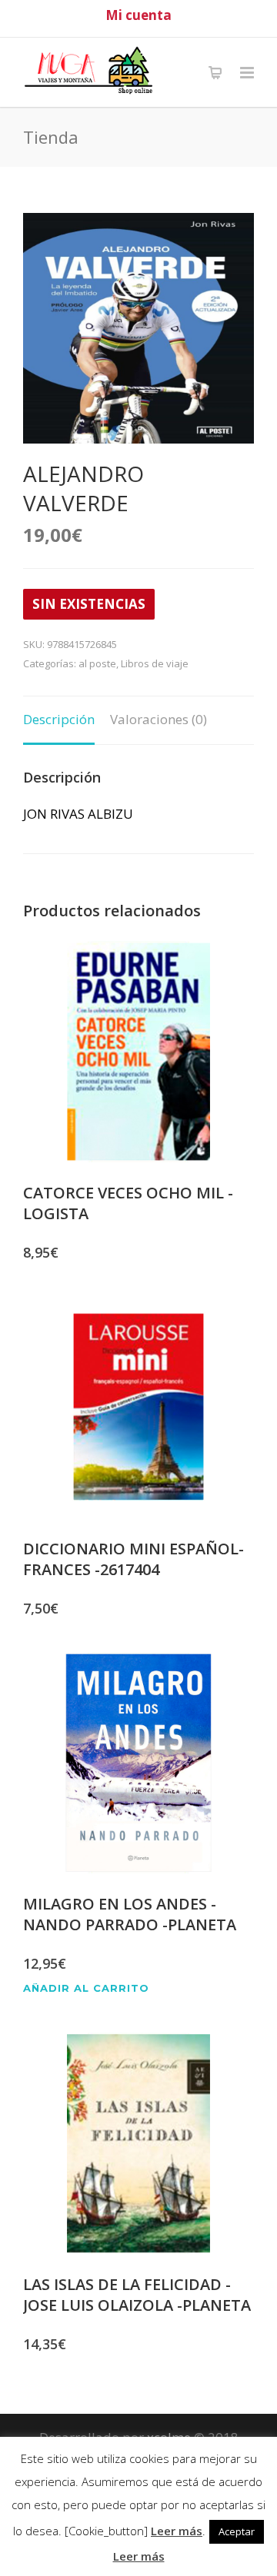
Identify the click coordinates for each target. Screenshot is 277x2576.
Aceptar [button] (237, 2531)
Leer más (177, 2531)
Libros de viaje (155, 663)
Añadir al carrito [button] (86, 1988)
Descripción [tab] (59, 719)
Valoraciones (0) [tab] (159, 719)
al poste (97, 663)
